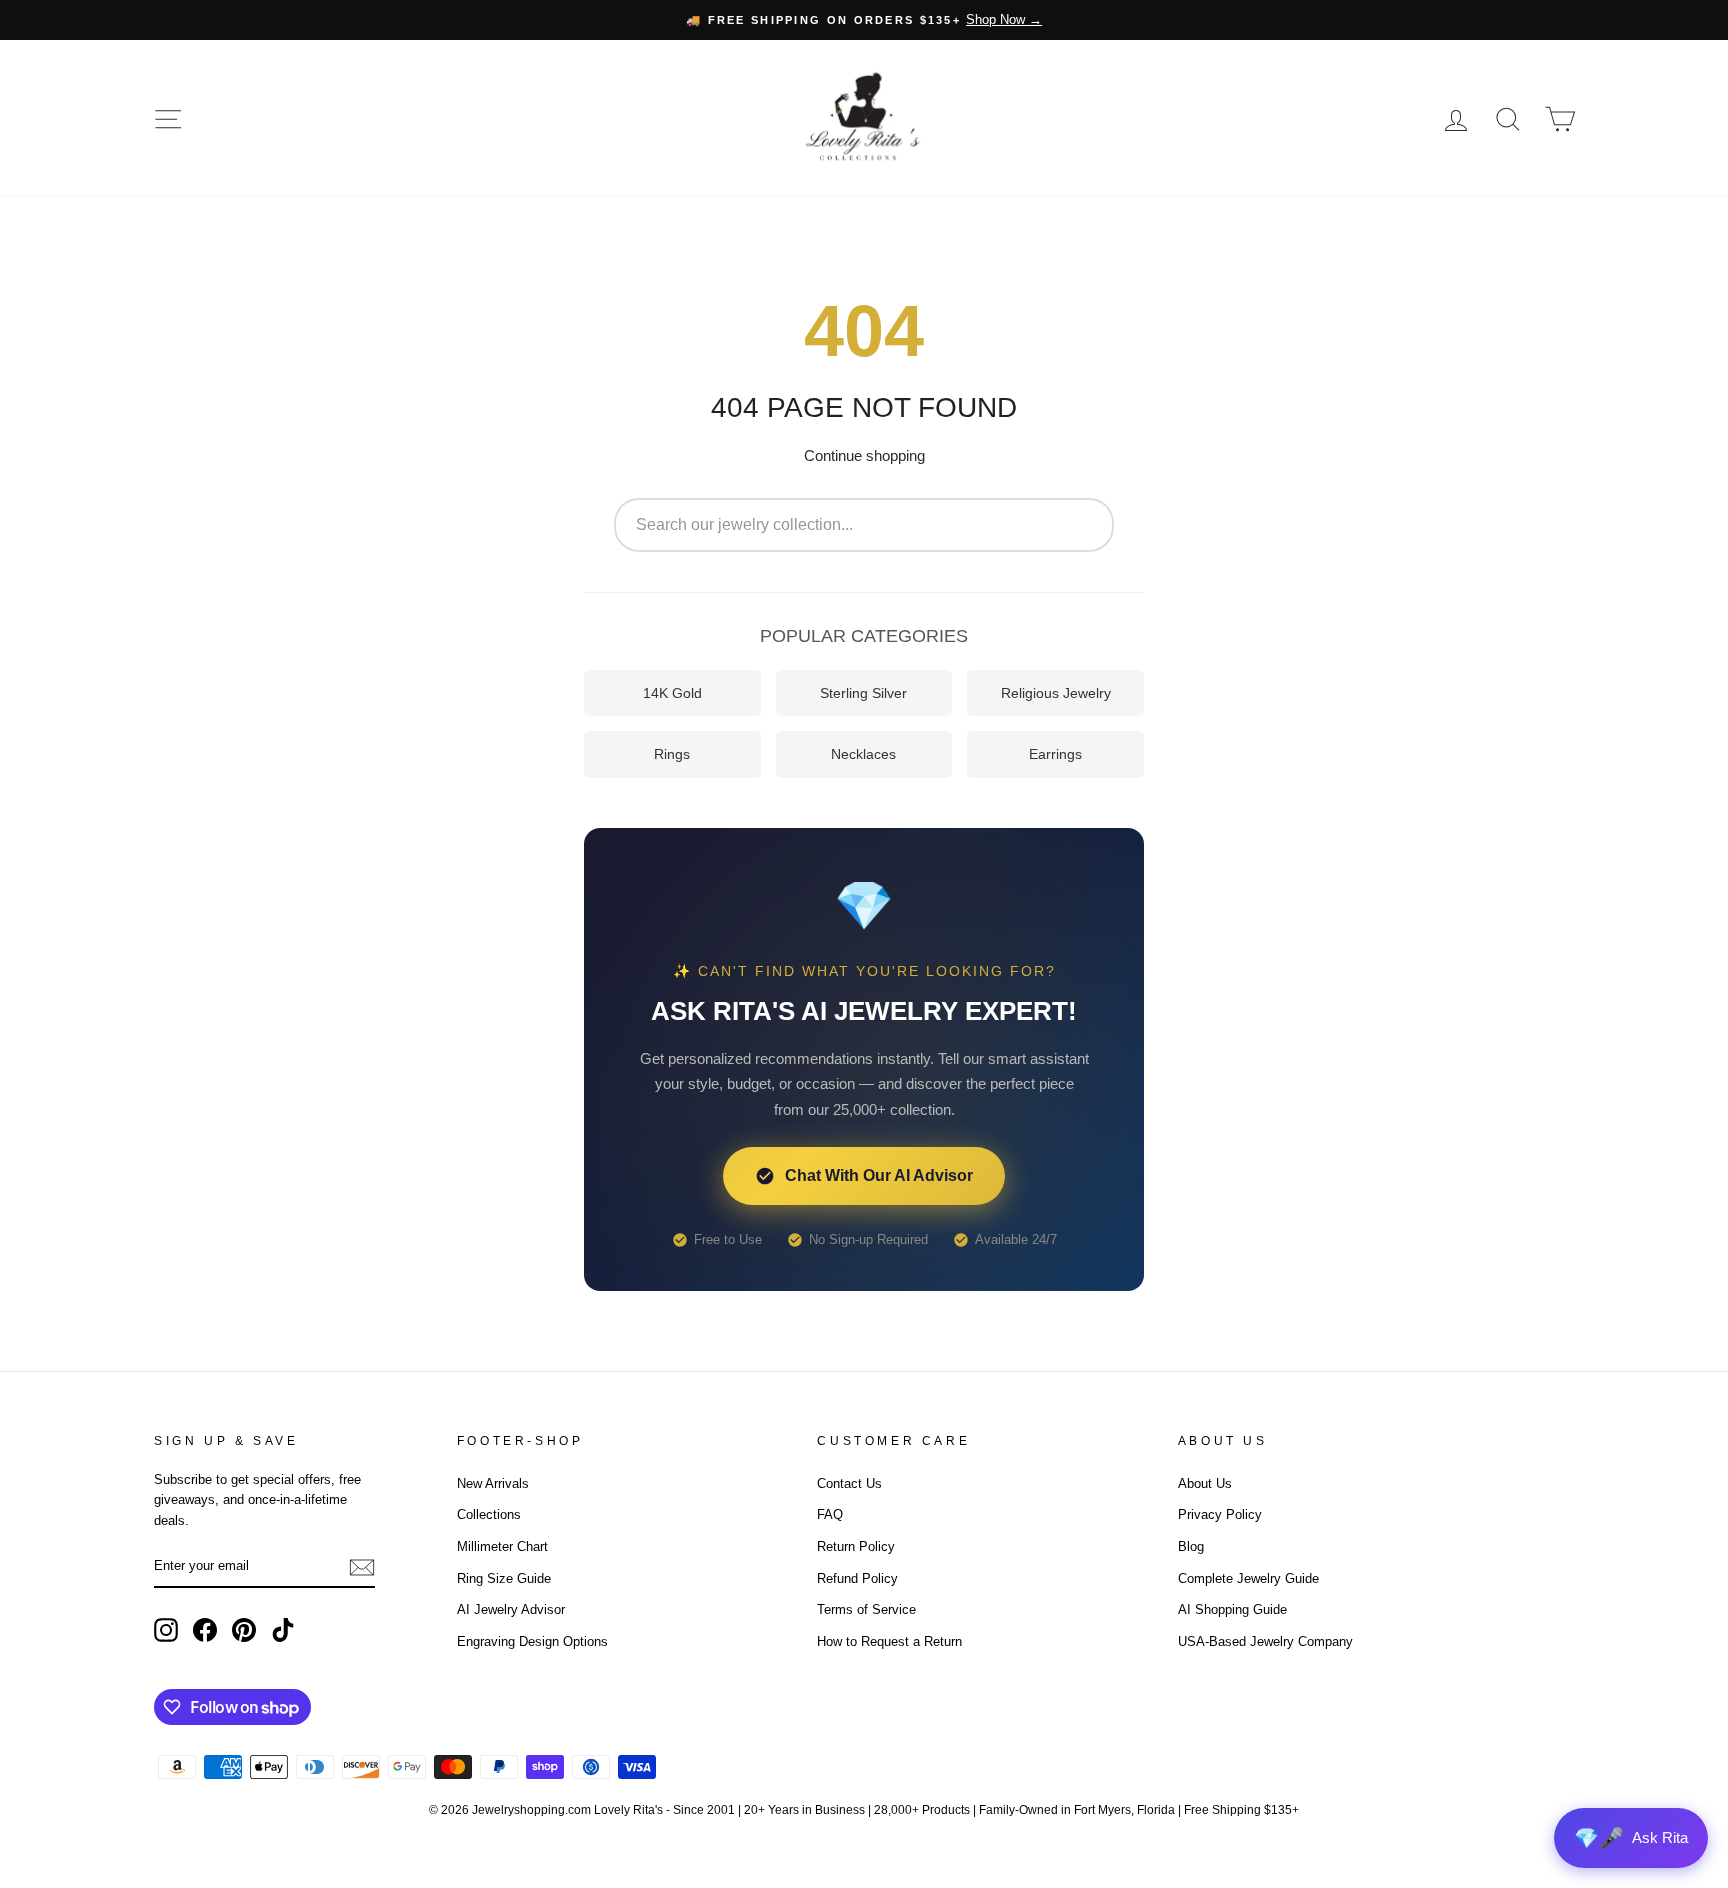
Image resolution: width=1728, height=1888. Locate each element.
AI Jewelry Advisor (511, 1609)
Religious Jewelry (1056, 693)
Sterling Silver (863, 693)
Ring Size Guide (504, 1578)
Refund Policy (857, 1578)
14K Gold (672, 693)
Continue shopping (864, 455)
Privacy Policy (1220, 1514)
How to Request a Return (889, 1641)
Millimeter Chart (502, 1546)
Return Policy (856, 1546)
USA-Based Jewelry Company (1265, 1641)
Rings (672, 754)
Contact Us (849, 1483)
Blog (1191, 1546)
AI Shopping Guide (1232, 1609)
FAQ (830, 1514)
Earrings (1055, 754)
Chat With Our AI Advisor (879, 1175)
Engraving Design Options (532, 1641)
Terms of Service (866, 1609)
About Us (1205, 1483)
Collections (489, 1514)
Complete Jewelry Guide (1248, 1578)
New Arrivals (493, 1483)
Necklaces (863, 754)
